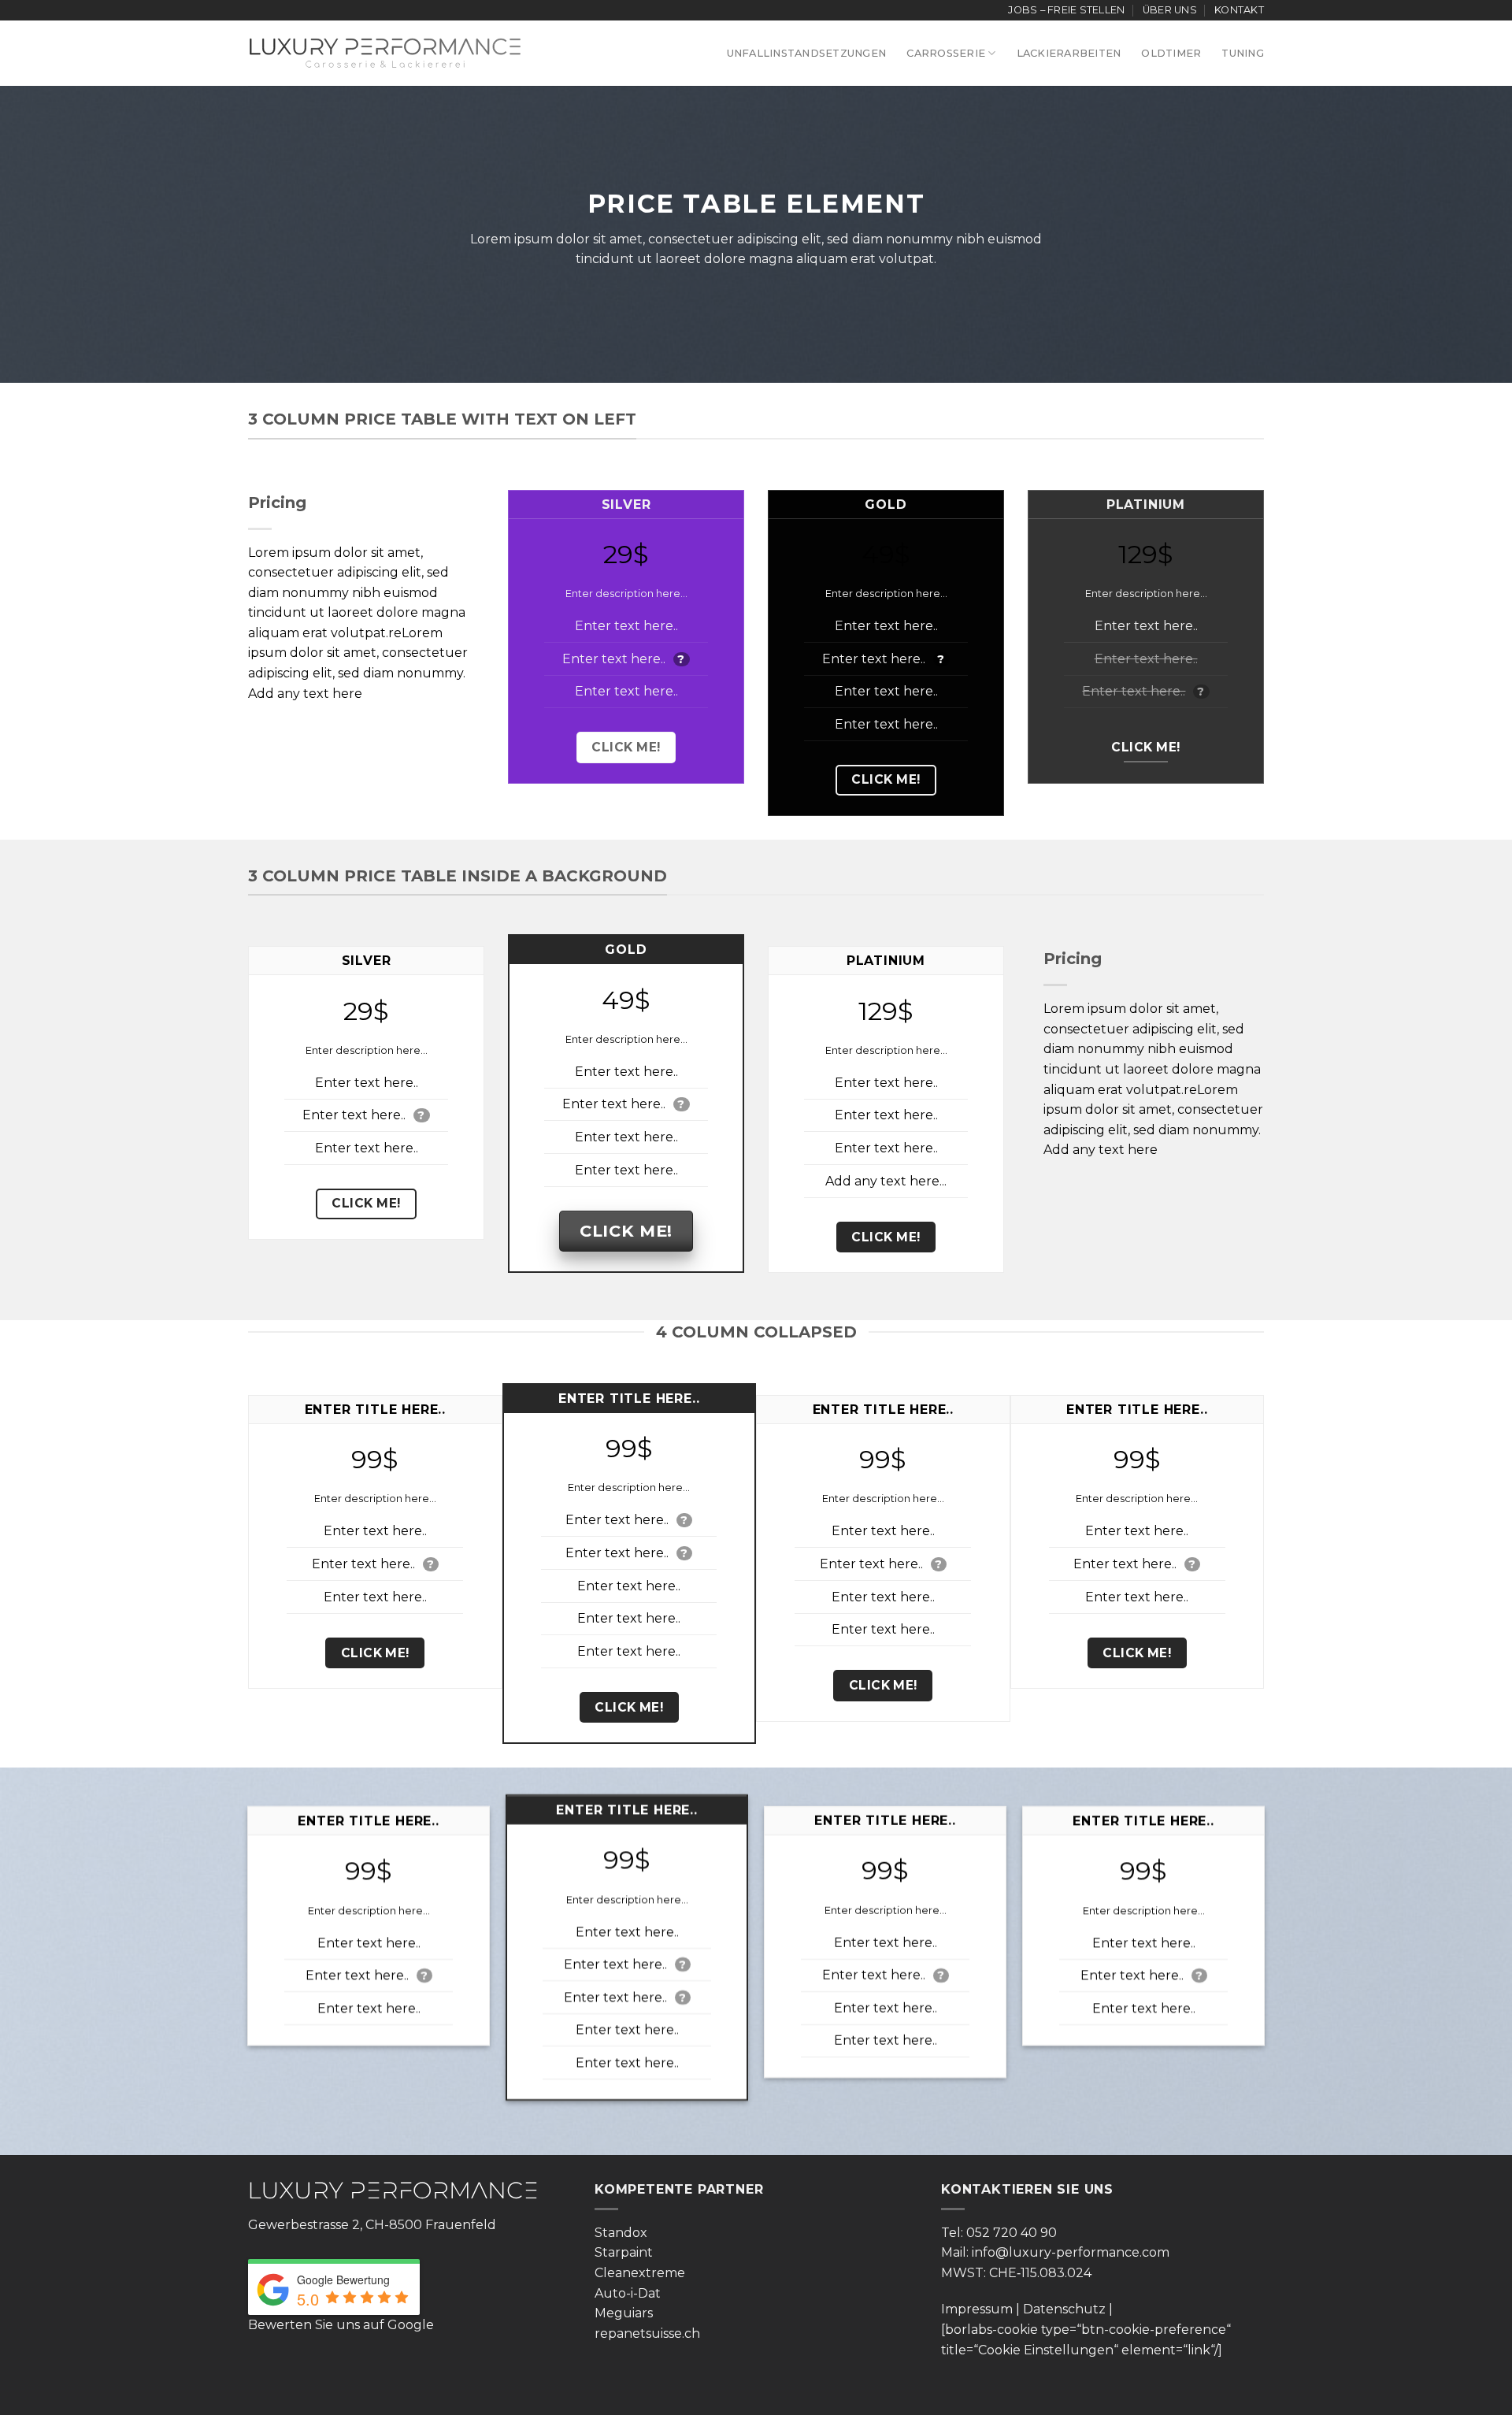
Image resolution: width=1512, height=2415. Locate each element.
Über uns (1170, 10)
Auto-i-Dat (628, 2293)
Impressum (977, 2309)
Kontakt (1239, 10)
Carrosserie (946, 53)
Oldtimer (1171, 53)
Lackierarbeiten (1069, 53)
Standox (621, 2233)
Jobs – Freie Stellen (1066, 10)
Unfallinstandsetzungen (807, 53)
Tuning (1243, 53)
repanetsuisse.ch (647, 2333)
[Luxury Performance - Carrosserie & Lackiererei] (385, 53)
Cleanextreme (640, 2273)
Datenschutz (1064, 2309)
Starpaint (624, 2252)
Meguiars (624, 2313)
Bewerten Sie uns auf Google (341, 2325)
